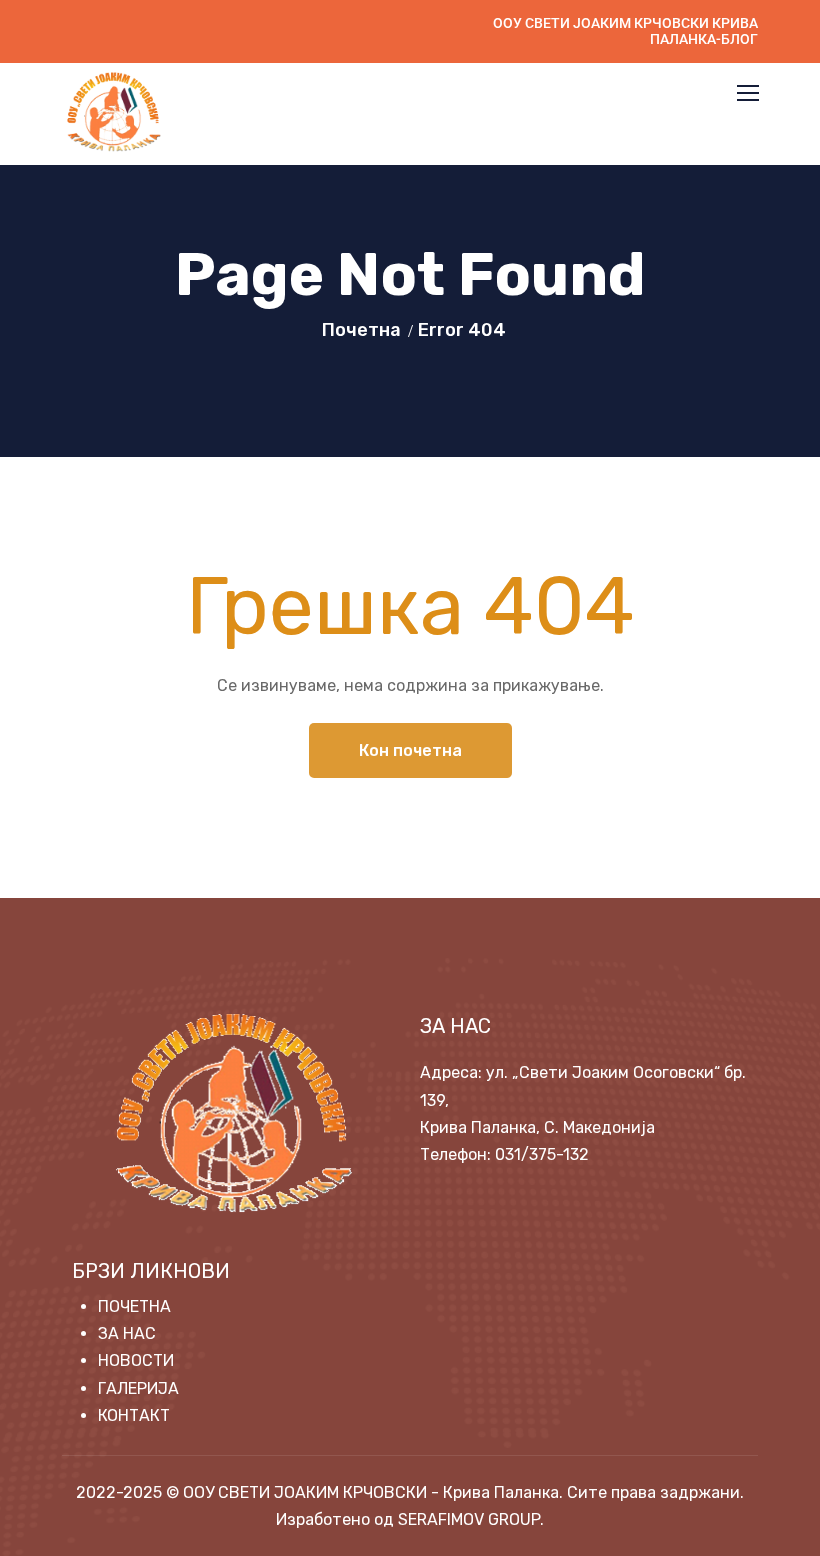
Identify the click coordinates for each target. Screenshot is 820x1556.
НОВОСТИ (136, 1360)
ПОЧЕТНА (134, 1306)
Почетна (361, 330)
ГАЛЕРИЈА (138, 1388)
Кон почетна (410, 750)
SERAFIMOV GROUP (469, 1519)
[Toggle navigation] (750, 94)
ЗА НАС (127, 1333)
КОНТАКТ (134, 1415)
